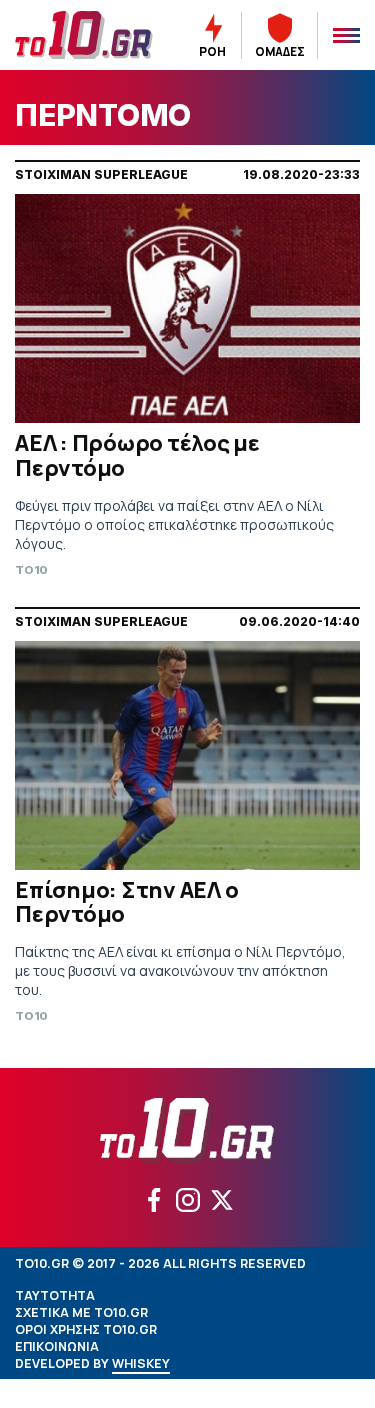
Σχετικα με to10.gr (81, 1312)
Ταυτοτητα (55, 1295)
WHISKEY (141, 1363)
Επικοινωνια (57, 1346)
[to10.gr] (84, 35)
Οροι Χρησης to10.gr (86, 1329)
